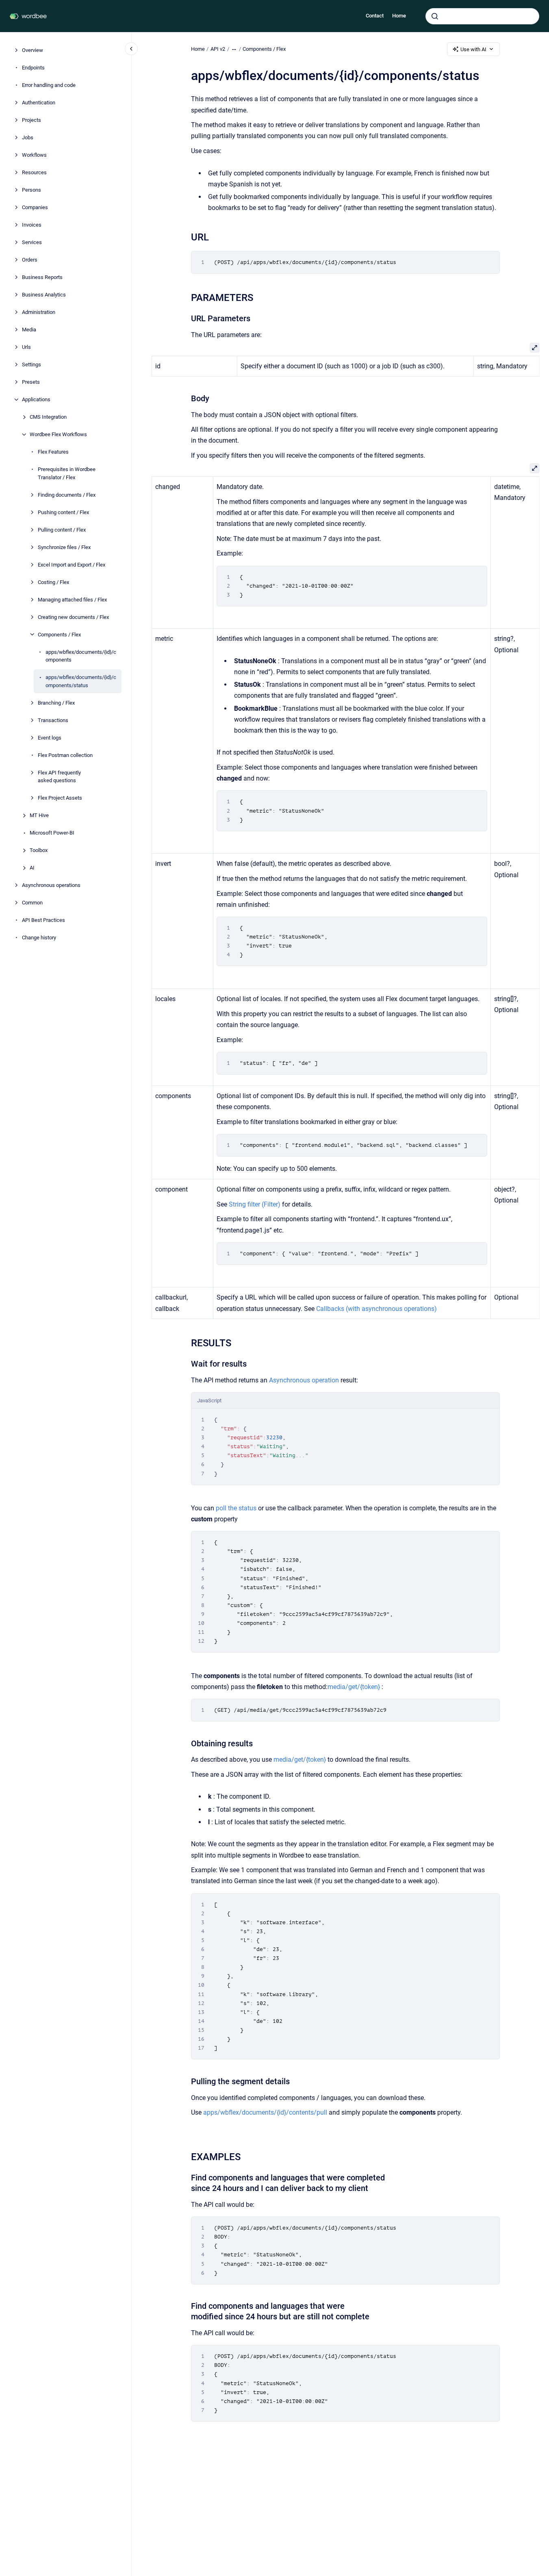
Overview (33, 50)
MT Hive (39, 815)
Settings (31, 364)
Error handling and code (49, 85)
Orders (30, 260)
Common (32, 903)
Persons (31, 190)
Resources (34, 172)
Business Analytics (44, 295)
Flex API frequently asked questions (59, 776)
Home (399, 16)
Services (32, 242)
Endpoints (33, 68)
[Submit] (435, 16)
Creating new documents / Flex (73, 617)
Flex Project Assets (60, 798)
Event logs (50, 737)
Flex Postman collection (65, 755)
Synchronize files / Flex (64, 547)
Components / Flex (59, 634)
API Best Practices (43, 920)
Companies (35, 207)
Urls (26, 347)
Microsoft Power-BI (52, 833)
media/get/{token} (354, 1687)
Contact (375, 16)
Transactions (53, 720)
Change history (39, 938)
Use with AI (473, 49)
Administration (39, 312)
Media (29, 330)
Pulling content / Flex (62, 529)
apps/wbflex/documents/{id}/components (81, 656)
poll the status (236, 1508)
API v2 (218, 49)
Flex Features (53, 452)
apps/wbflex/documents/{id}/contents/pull (265, 2112)
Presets (31, 382)
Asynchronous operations (51, 885)
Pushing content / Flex (63, 512)
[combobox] (482, 16)
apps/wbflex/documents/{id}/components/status (81, 681)
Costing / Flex (53, 582)
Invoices (32, 225)
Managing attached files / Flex (72, 599)
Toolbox (39, 850)
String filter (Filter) (254, 1204)
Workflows (34, 155)
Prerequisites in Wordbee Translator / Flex (67, 473)
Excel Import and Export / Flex (72, 564)
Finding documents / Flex (67, 494)
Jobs (28, 137)
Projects (31, 120)
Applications (36, 399)
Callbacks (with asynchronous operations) (376, 1309)
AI (32, 868)
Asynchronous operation (304, 1380)
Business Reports (42, 277)
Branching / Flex (56, 702)
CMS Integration (48, 417)
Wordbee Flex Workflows (58, 434)
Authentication (39, 103)
